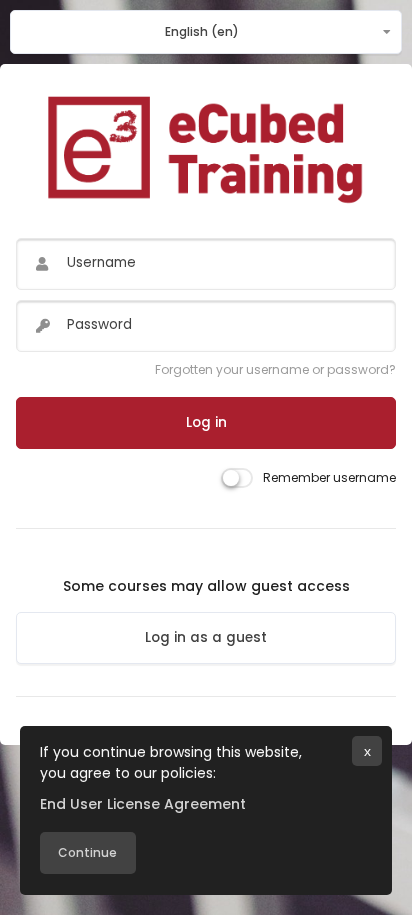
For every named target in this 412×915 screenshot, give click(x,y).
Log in (206, 422)
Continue (87, 852)
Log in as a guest (206, 637)
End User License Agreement (143, 804)
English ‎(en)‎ (202, 31)
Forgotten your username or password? (275, 369)
